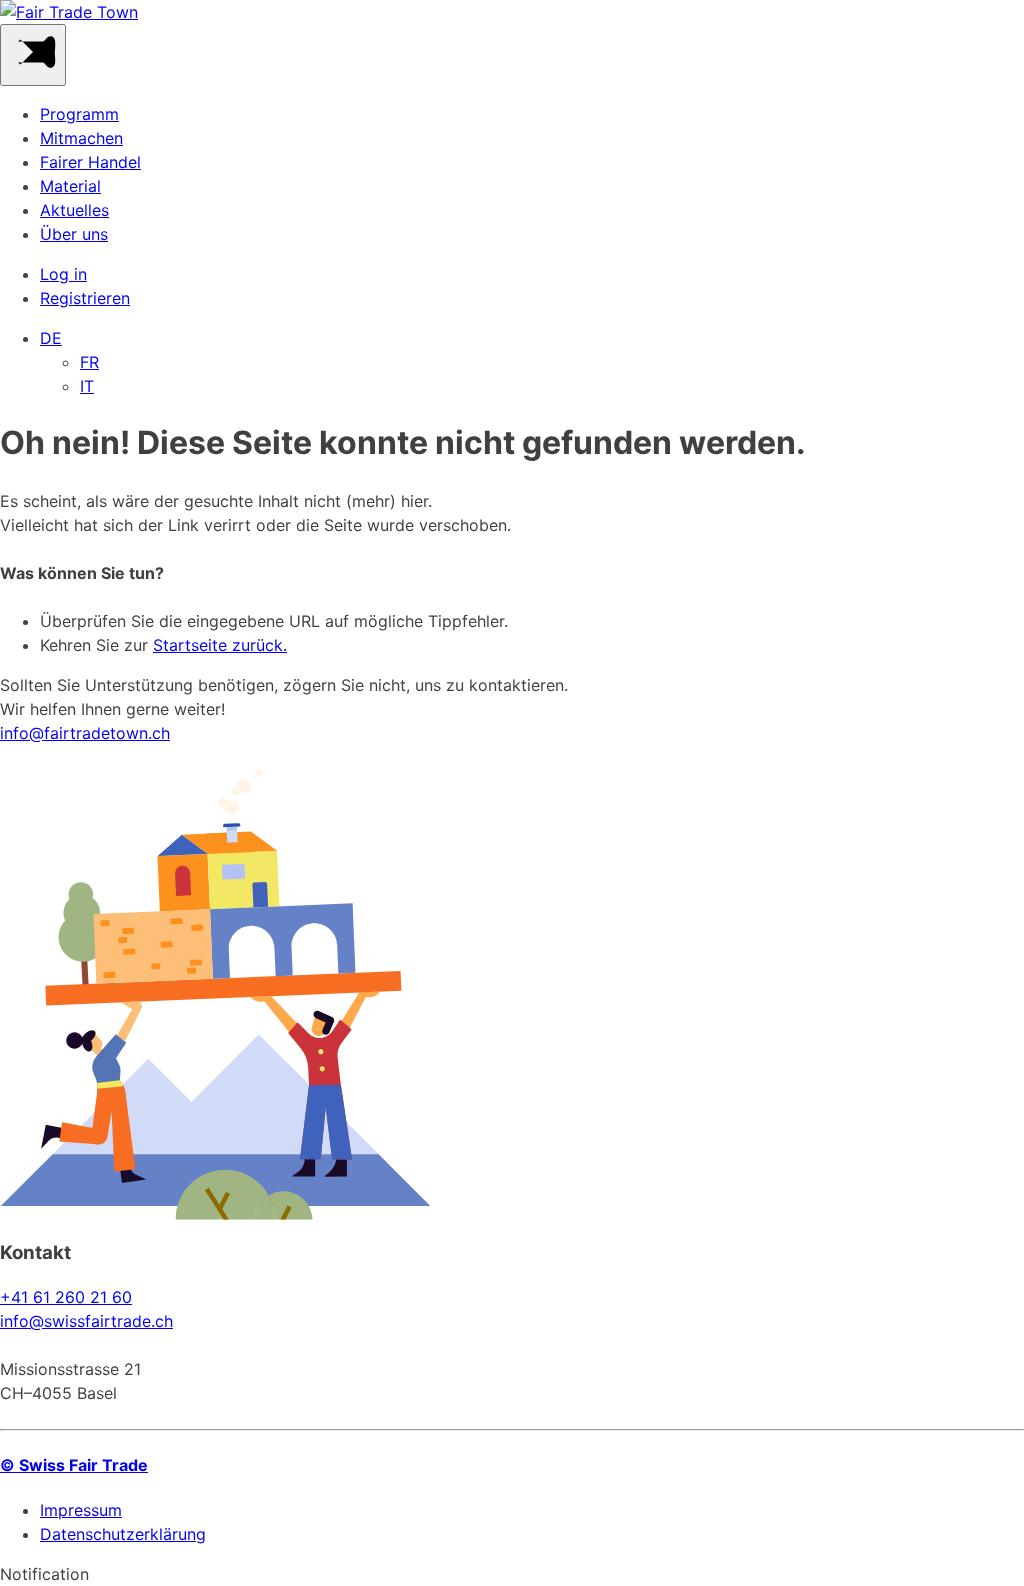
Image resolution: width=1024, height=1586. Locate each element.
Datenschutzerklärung (123, 1534)
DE (51, 338)
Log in (63, 274)
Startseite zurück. (220, 645)
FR (89, 362)
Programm (79, 114)
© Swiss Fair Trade (74, 1465)
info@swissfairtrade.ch (86, 1321)
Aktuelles (74, 210)
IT (87, 386)
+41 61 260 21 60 (66, 1297)
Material (70, 186)
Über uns (74, 234)
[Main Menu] (33, 55)
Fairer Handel (90, 162)
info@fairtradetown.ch (85, 733)
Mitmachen (81, 138)
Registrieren (85, 298)
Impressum (81, 1510)
